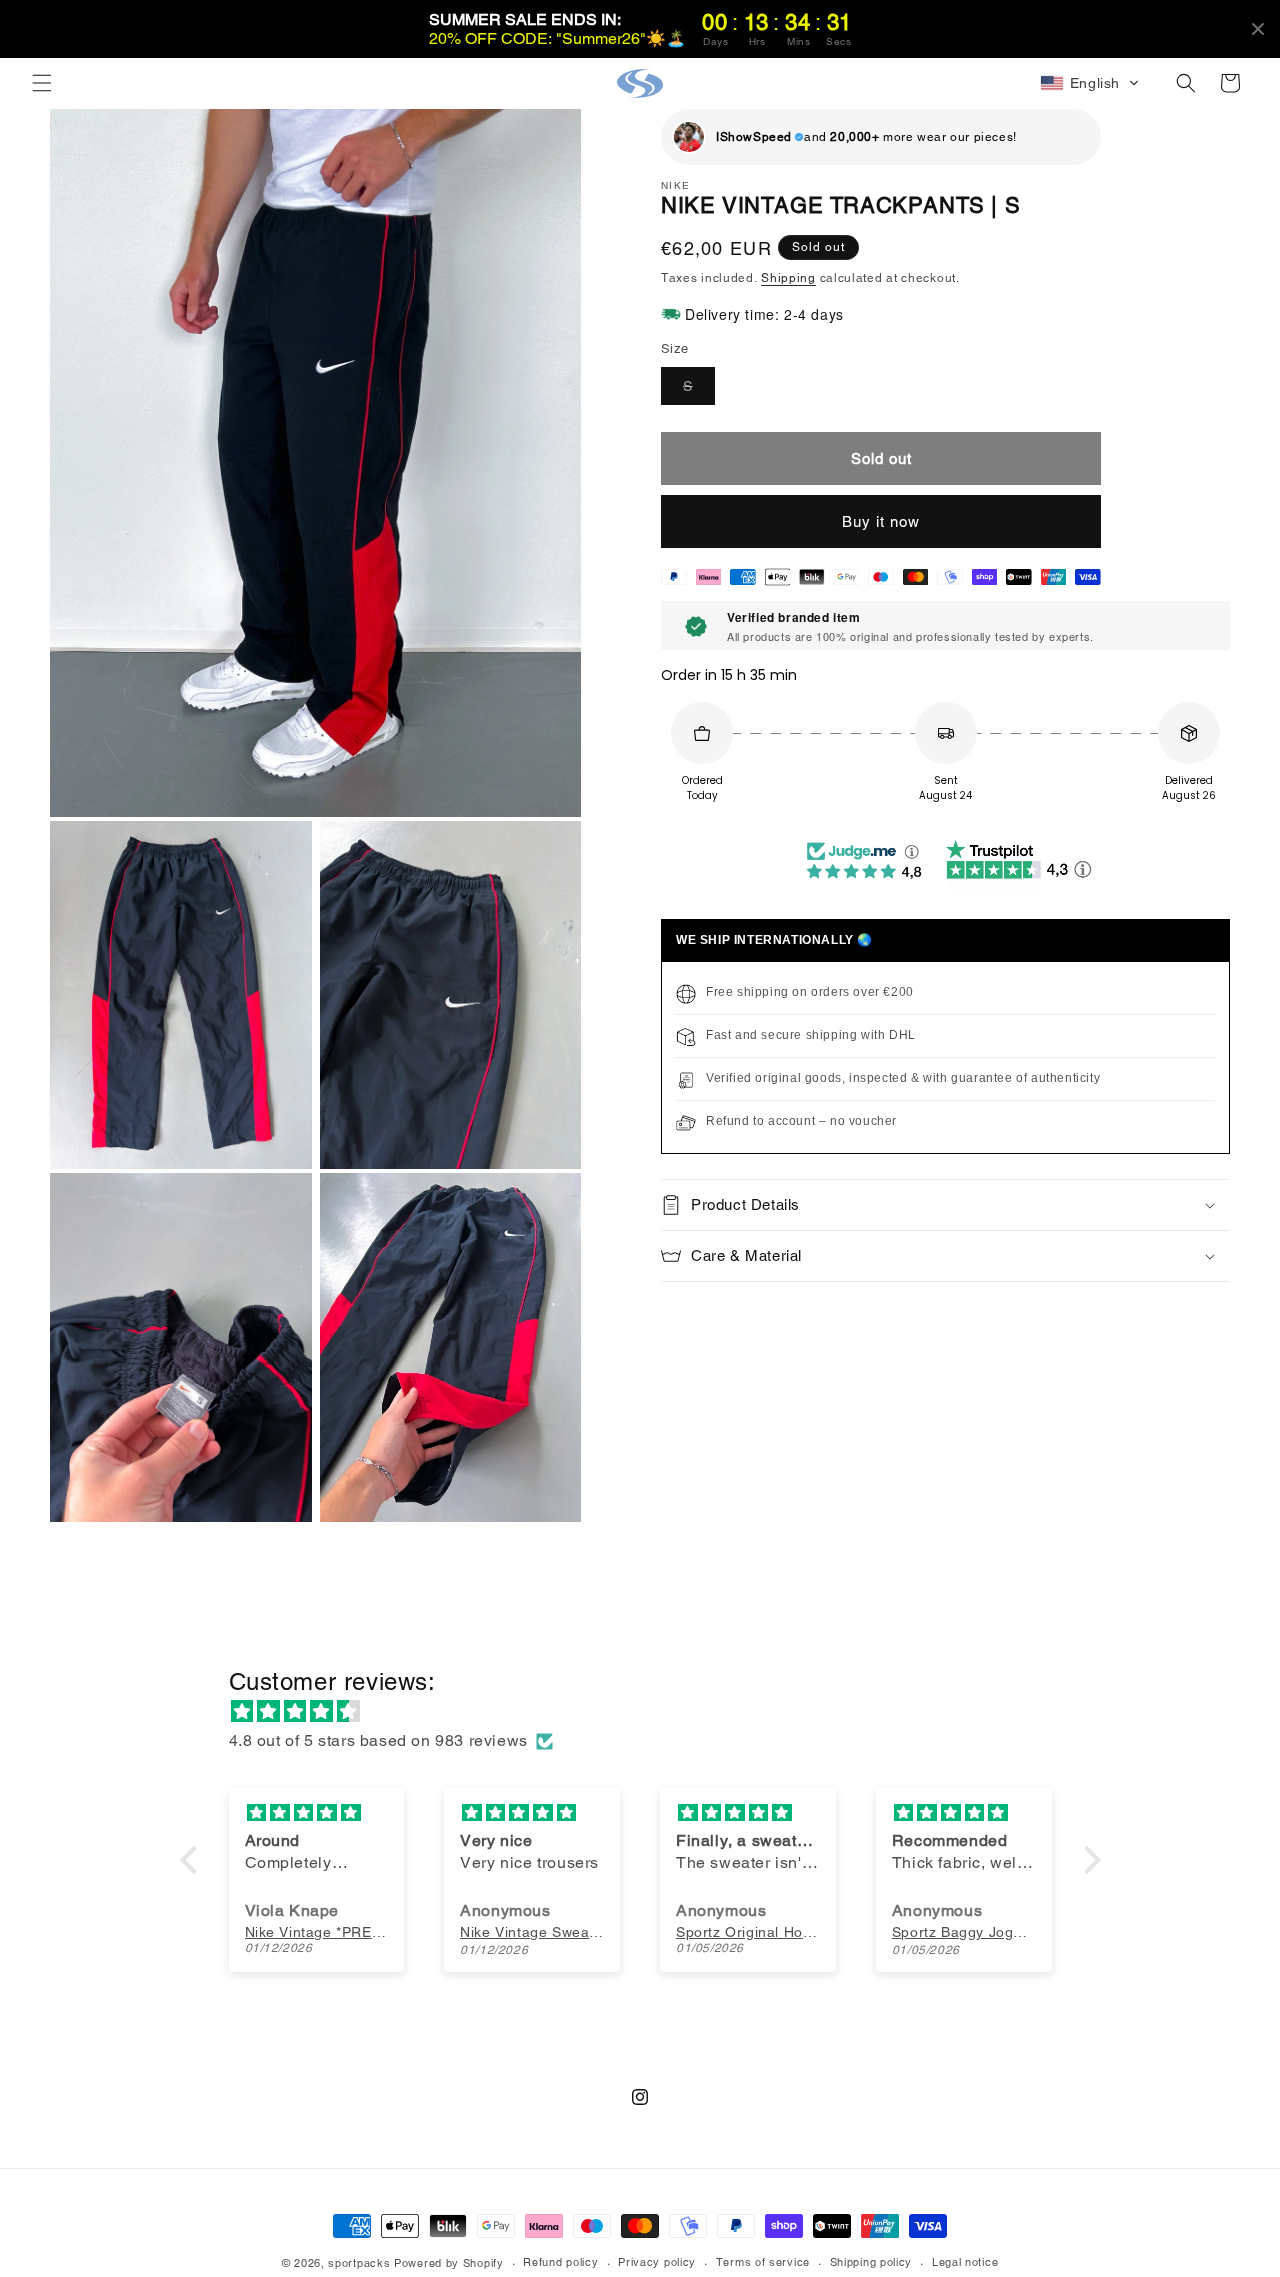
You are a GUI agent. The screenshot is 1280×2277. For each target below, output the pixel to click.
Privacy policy (657, 2262)
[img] (650, 1712)
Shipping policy (871, 2262)
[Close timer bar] (1258, 29)
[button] (42, 83)
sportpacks (359, 2263)
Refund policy (560, 2262)
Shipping (788, 278)
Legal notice (965, 2262)
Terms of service (763, 2262)
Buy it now (881, 521)
